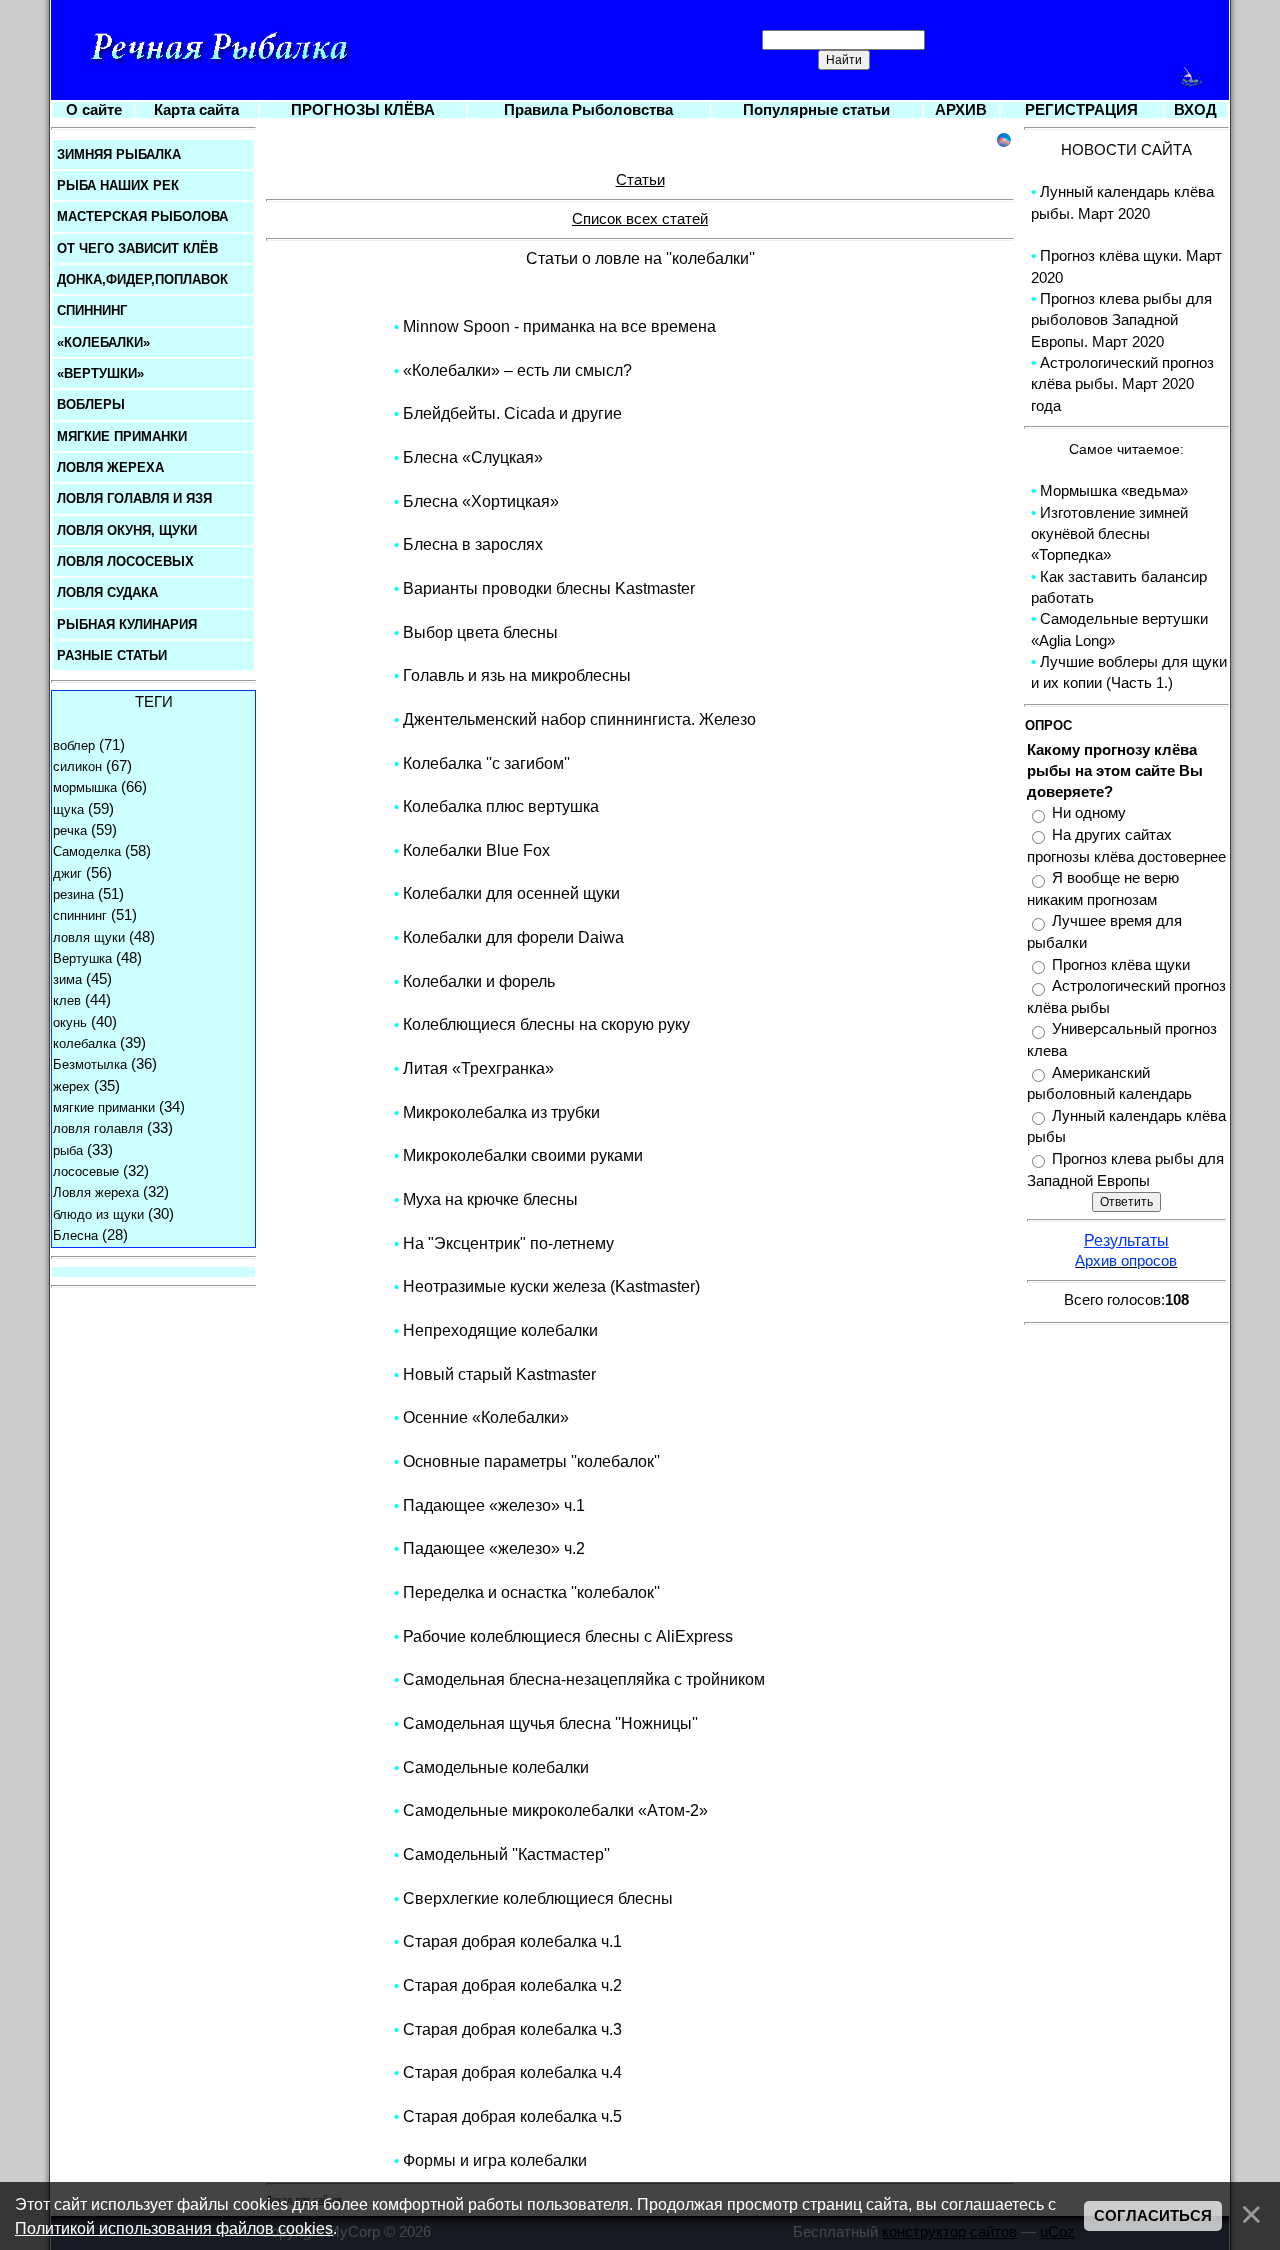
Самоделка (87, 851)
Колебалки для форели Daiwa (513, 937)
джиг (67, 873)
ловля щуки (89, 937)
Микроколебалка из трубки (501, 1112)
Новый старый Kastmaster (499, 1374)
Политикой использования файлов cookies (174, 2228)
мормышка (85, 787)
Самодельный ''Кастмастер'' (506, 1854)
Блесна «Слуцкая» (473, 457)
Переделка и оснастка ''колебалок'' (531, 1592)
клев (67, 1000)
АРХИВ (961, 110)
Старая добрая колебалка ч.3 (512, 2029)
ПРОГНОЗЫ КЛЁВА (363, 110)
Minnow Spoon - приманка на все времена (559, 326)
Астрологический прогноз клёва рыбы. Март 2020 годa (1122, 384)
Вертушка (82, 958)
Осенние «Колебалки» (486, 1417)
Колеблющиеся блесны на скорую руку (546, 1024)
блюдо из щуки (98, 1214)
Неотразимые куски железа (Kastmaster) (551, 1286)
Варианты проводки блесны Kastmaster (549, 588)
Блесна (75, 1235)
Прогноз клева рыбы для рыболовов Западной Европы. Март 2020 (1121, 320)
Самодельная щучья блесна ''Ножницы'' (550, 1723)
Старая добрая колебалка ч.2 (512, 1985)
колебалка (84, 1043)
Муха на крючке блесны (490, 1199)
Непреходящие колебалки (500, 1330)
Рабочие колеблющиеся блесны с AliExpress (568, 1636)
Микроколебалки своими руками (523, 1155)
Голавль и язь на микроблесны (517, 675)
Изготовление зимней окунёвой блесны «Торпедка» (1109, 534)
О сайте (94, 110)
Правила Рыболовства (588, 110)
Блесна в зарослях (473, 544)
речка (70, 830)
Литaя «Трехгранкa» (478, 1068)
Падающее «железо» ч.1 (494, 1505)
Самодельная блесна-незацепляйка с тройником (584, 1679)
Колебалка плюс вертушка (501, 806)
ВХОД (1195, 110)
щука (68, 809)
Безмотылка (90, 1064)
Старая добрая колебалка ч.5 (512, 2116)
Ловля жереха (96, 1192)
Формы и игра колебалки (495, 2160)
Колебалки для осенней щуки (511, 893)
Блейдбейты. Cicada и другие (512, 413)
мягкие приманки (104, 1107)
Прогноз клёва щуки (1121, 965)
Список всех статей (640, 219)
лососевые (86, 1171)
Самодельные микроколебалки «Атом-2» (555, 1810)
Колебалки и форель (479, 981)
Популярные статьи (816, 110)
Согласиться (1153, 2216)
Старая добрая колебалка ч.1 (512, 1941)
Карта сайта (196, 110)
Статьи (640, 180)
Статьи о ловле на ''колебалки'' (640, 258)
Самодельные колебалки (496, 1767)
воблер (74, 745)
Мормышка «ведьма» (1114, 491)
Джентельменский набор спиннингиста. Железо (579, 719)
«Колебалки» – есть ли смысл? (517, 370)
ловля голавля (98, 1128)
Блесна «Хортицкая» (481, 501)
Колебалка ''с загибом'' (486, 763)
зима (67, 979)
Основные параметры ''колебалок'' (531, 1461)
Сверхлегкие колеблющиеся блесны (538, 1898)
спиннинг (80, 915)
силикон (77, 766)
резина (73, 894)
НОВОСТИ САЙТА (1126, 150)
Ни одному (1089, 814)
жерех (71, 1086)
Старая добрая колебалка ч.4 (512, 2072)
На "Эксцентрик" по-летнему (508, 1243)
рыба (68, 1150)
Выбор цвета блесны (480, 632)
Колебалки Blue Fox (476, 850)
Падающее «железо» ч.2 (494, 1548)
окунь (70, 1022)
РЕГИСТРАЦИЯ (1081, 110)
